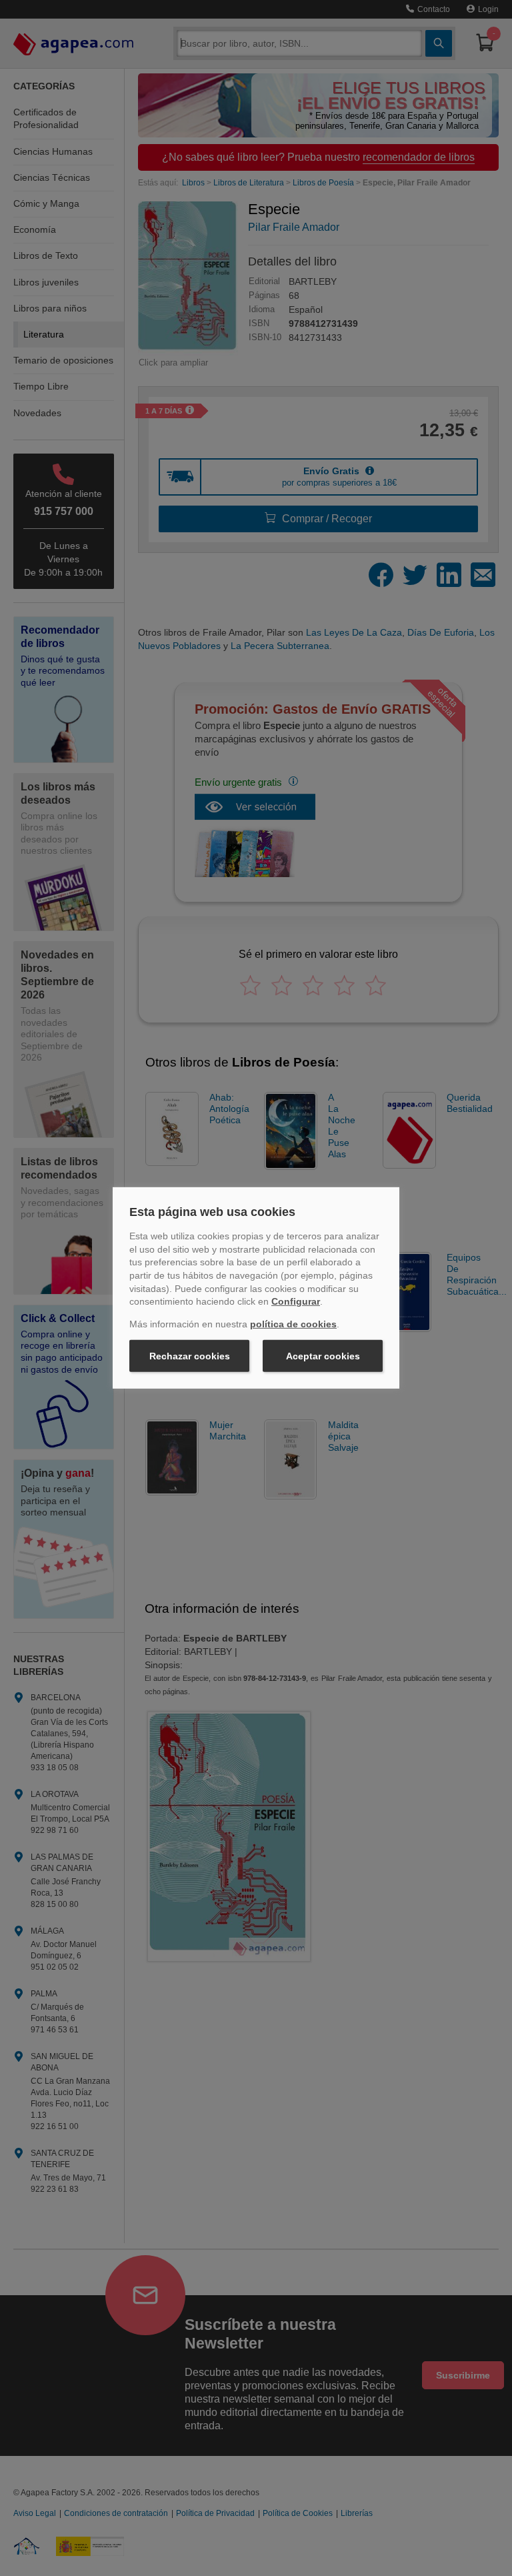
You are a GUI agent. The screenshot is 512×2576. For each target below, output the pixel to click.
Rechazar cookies (190, 1356)
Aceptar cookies (323, 1356)
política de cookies (293, 1324)
